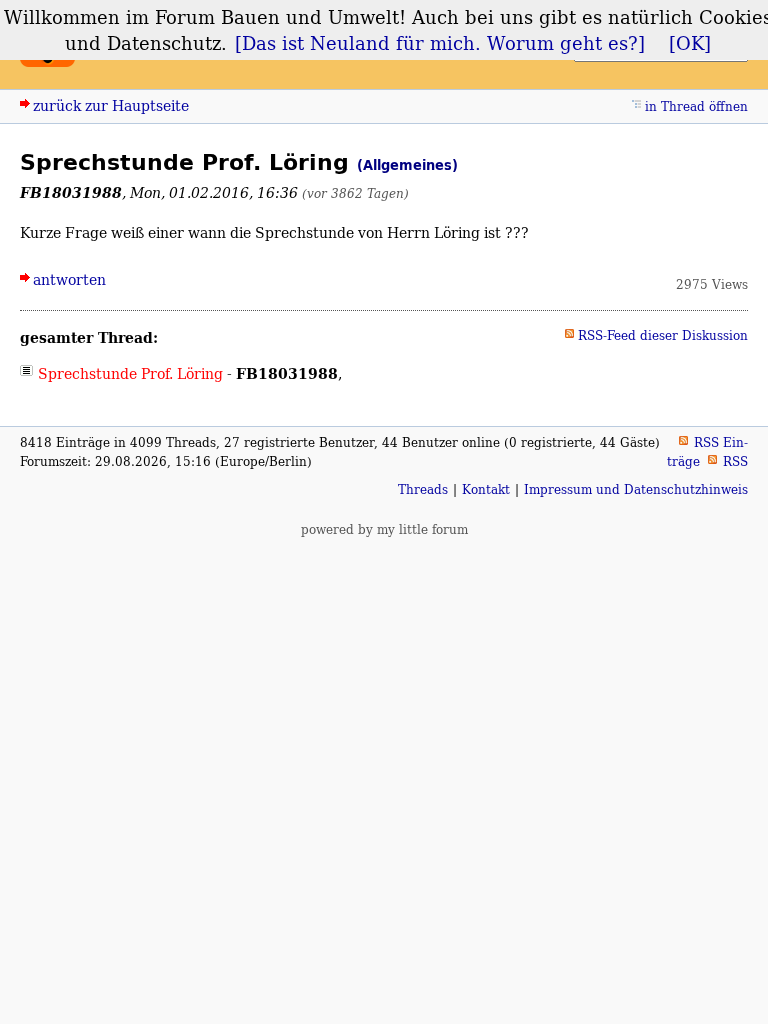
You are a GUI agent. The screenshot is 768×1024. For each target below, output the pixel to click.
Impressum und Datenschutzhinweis (636, 489)
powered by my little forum (384, 529)
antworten (69, 279)
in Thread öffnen (696, 106)
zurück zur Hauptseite (111, 105)
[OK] (690, 43)
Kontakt (486, 489)
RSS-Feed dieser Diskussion (663, 335)
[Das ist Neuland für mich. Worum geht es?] (440, 43)
